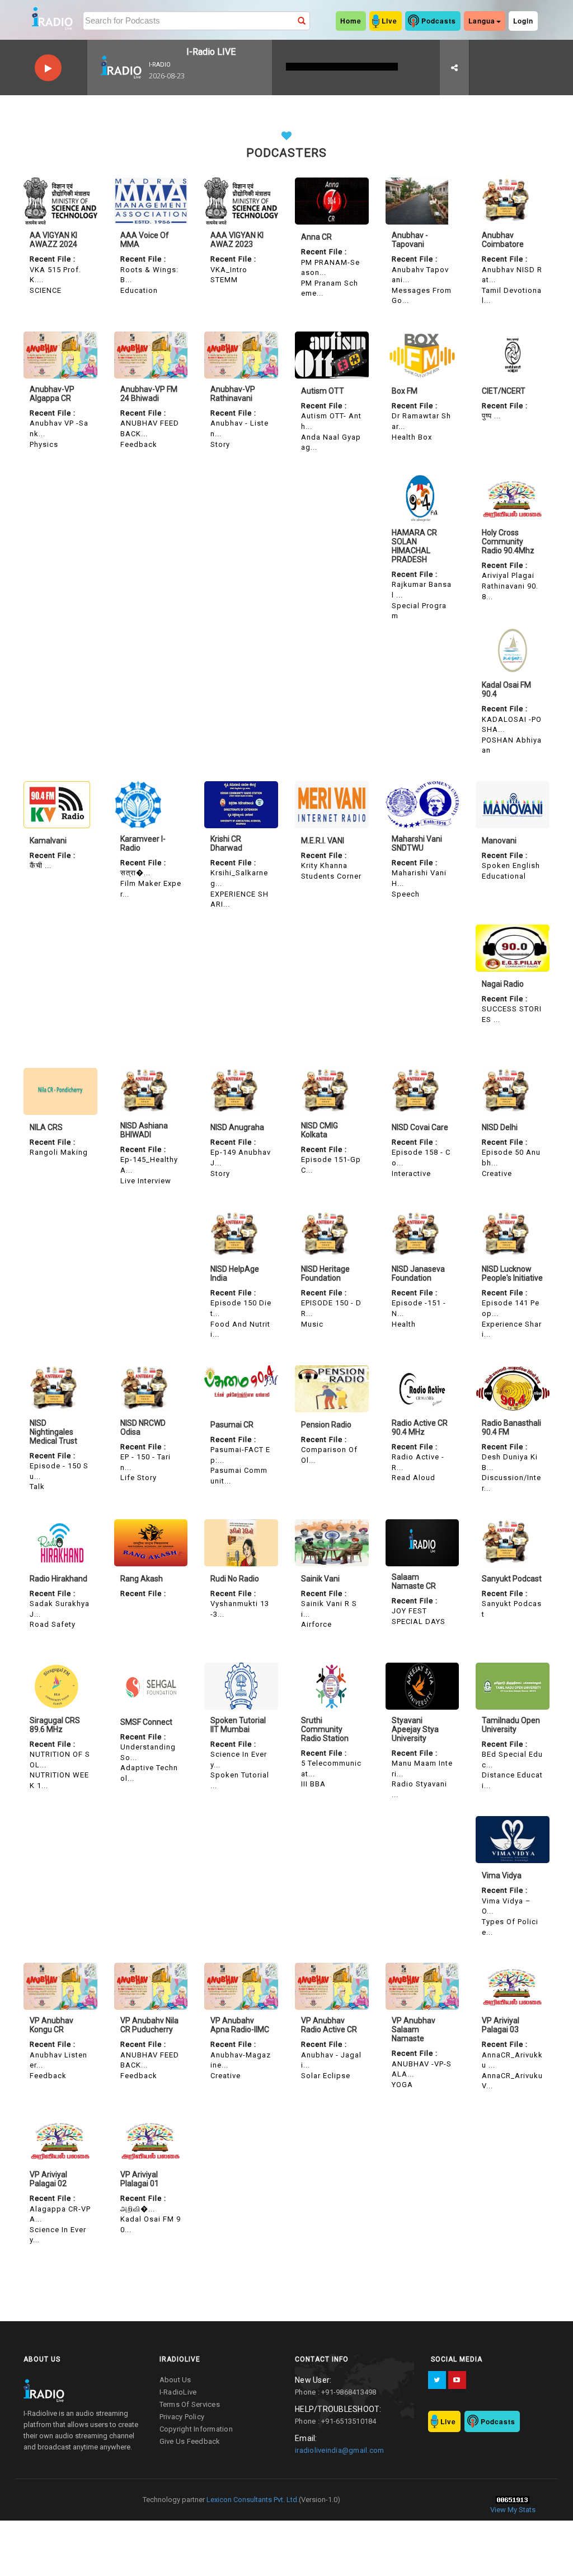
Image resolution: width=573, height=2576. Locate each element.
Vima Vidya (502, 1875)
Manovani (499, 841)
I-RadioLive (178, 2392)
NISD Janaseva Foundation (418, 1273)
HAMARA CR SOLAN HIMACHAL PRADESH (414, 546)
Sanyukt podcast (512, 1579)
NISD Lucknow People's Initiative (512, 1273)
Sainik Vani (320, 1579)
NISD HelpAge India (235, 1273)
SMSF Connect (146, 1722)
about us (175, 2380)
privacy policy (182, 2417)
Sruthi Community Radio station (325, 1729)
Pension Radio (326, 1425)
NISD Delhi (500, 1127)
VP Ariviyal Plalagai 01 (140, 2179)
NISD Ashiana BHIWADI (144, 1130)
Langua (482, 21)
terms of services (190, 2404)
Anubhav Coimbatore (503, 240)
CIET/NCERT (504, 391)
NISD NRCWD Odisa (143, 1427)
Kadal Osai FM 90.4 (506, 689)
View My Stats (513, 2510)
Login (523, 21)
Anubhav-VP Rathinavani (233, 394)
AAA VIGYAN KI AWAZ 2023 (237, 240)
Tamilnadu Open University (511, 1725)
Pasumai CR (232, 1425)
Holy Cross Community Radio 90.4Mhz (508, 542)
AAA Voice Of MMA (145, 240)
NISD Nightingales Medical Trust (53, 1432)
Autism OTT (323, 391)
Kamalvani (48, 841)
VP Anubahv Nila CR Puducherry (149, 2025)
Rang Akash (142, 1579)
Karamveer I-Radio (143, 843)
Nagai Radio (503, 984)
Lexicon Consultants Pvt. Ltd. (252, 2500)
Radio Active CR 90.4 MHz (420, 1427)
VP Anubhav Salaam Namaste (414, 2029)
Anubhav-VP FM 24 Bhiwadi (149, 394)
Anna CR (316, 237)
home (351, 21)
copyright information (196, 2429)
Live (389, 21)
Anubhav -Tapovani (410, 240)
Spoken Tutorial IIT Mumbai (238, 1725)
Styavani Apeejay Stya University (415, 1729)
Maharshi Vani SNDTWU (417, 843)
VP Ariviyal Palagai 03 (501, 2025)
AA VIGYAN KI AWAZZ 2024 (53, 240)
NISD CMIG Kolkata (320, 1130)
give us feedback (190, 2441)
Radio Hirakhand (58, 1579)
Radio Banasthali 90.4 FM (511, 1427)
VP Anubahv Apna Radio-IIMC (240, 2025)
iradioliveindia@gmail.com (339, 2450)
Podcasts (439, 21)
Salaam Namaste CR (414, 1581)
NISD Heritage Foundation (325, 1273)
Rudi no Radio (235, 1579)
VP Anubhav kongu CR (51, 2025)
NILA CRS (46, 1127)
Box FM (405, 391)
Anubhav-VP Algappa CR (52, 394)
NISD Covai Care (420, 1127)
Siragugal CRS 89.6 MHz (55, 1725)
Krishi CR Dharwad (226, 843)
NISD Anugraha (237, 1127)
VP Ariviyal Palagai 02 (48, 2179)
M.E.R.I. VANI (323, 841)
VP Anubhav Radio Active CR (329, 2025)
